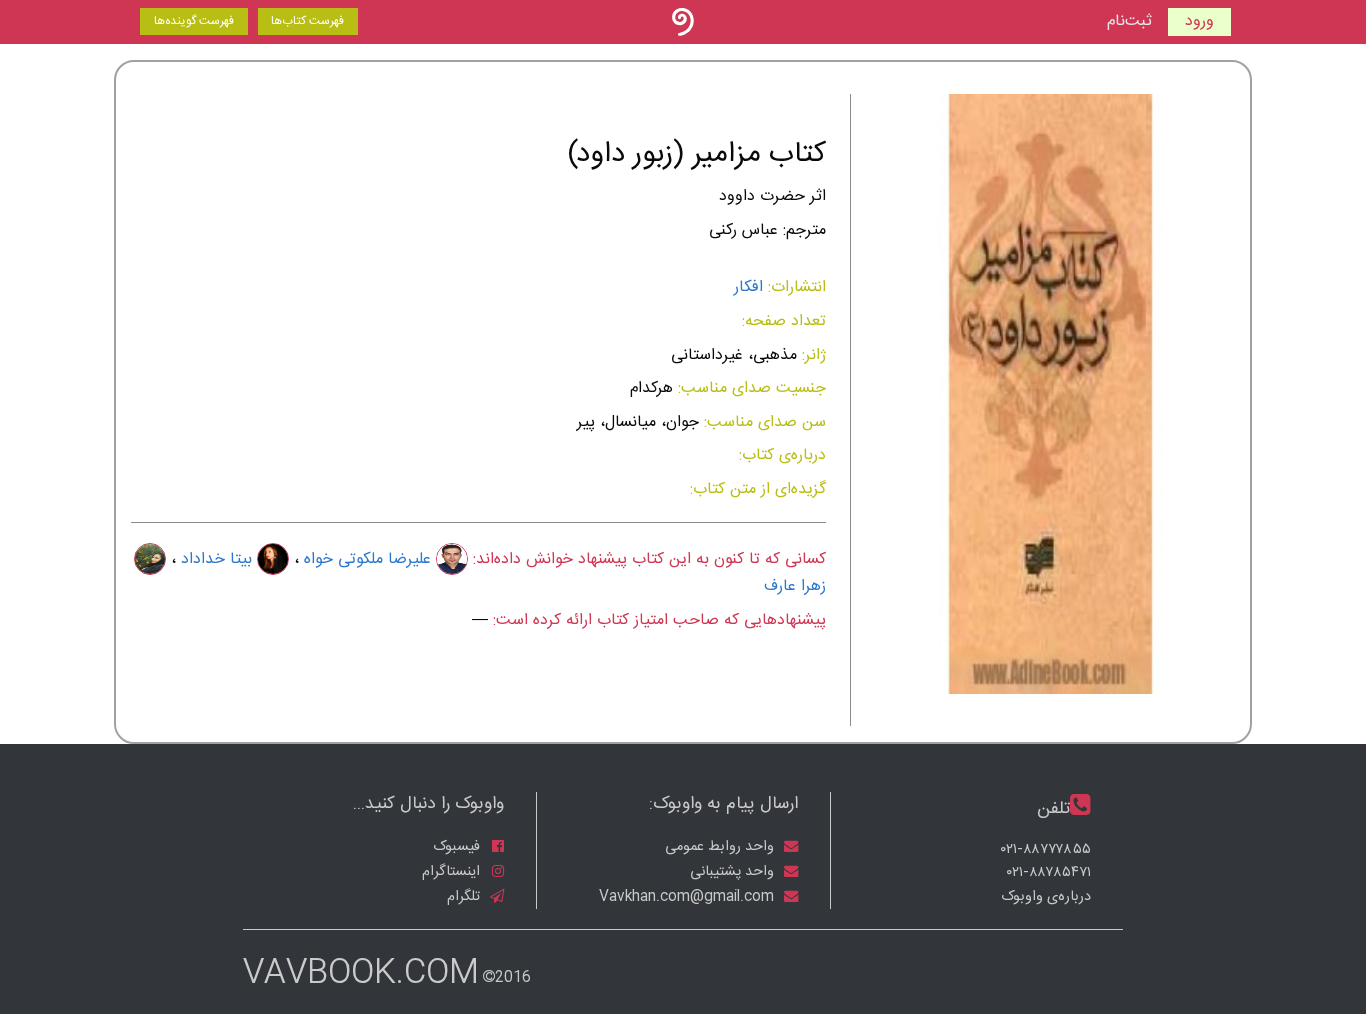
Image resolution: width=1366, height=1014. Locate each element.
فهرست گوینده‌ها (194, 21)
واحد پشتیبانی (734, 872)
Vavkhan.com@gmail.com (688, 897)
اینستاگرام (453, 872)
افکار (748, 287)
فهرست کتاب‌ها (307, 21)
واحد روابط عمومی (721, 847)
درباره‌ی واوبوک (1046, 897)
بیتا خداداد (216, 559)
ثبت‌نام (1129, 22)
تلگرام (465, 897)
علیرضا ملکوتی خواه (367, 559)
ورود (1199, 21)
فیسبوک (458, 847)
